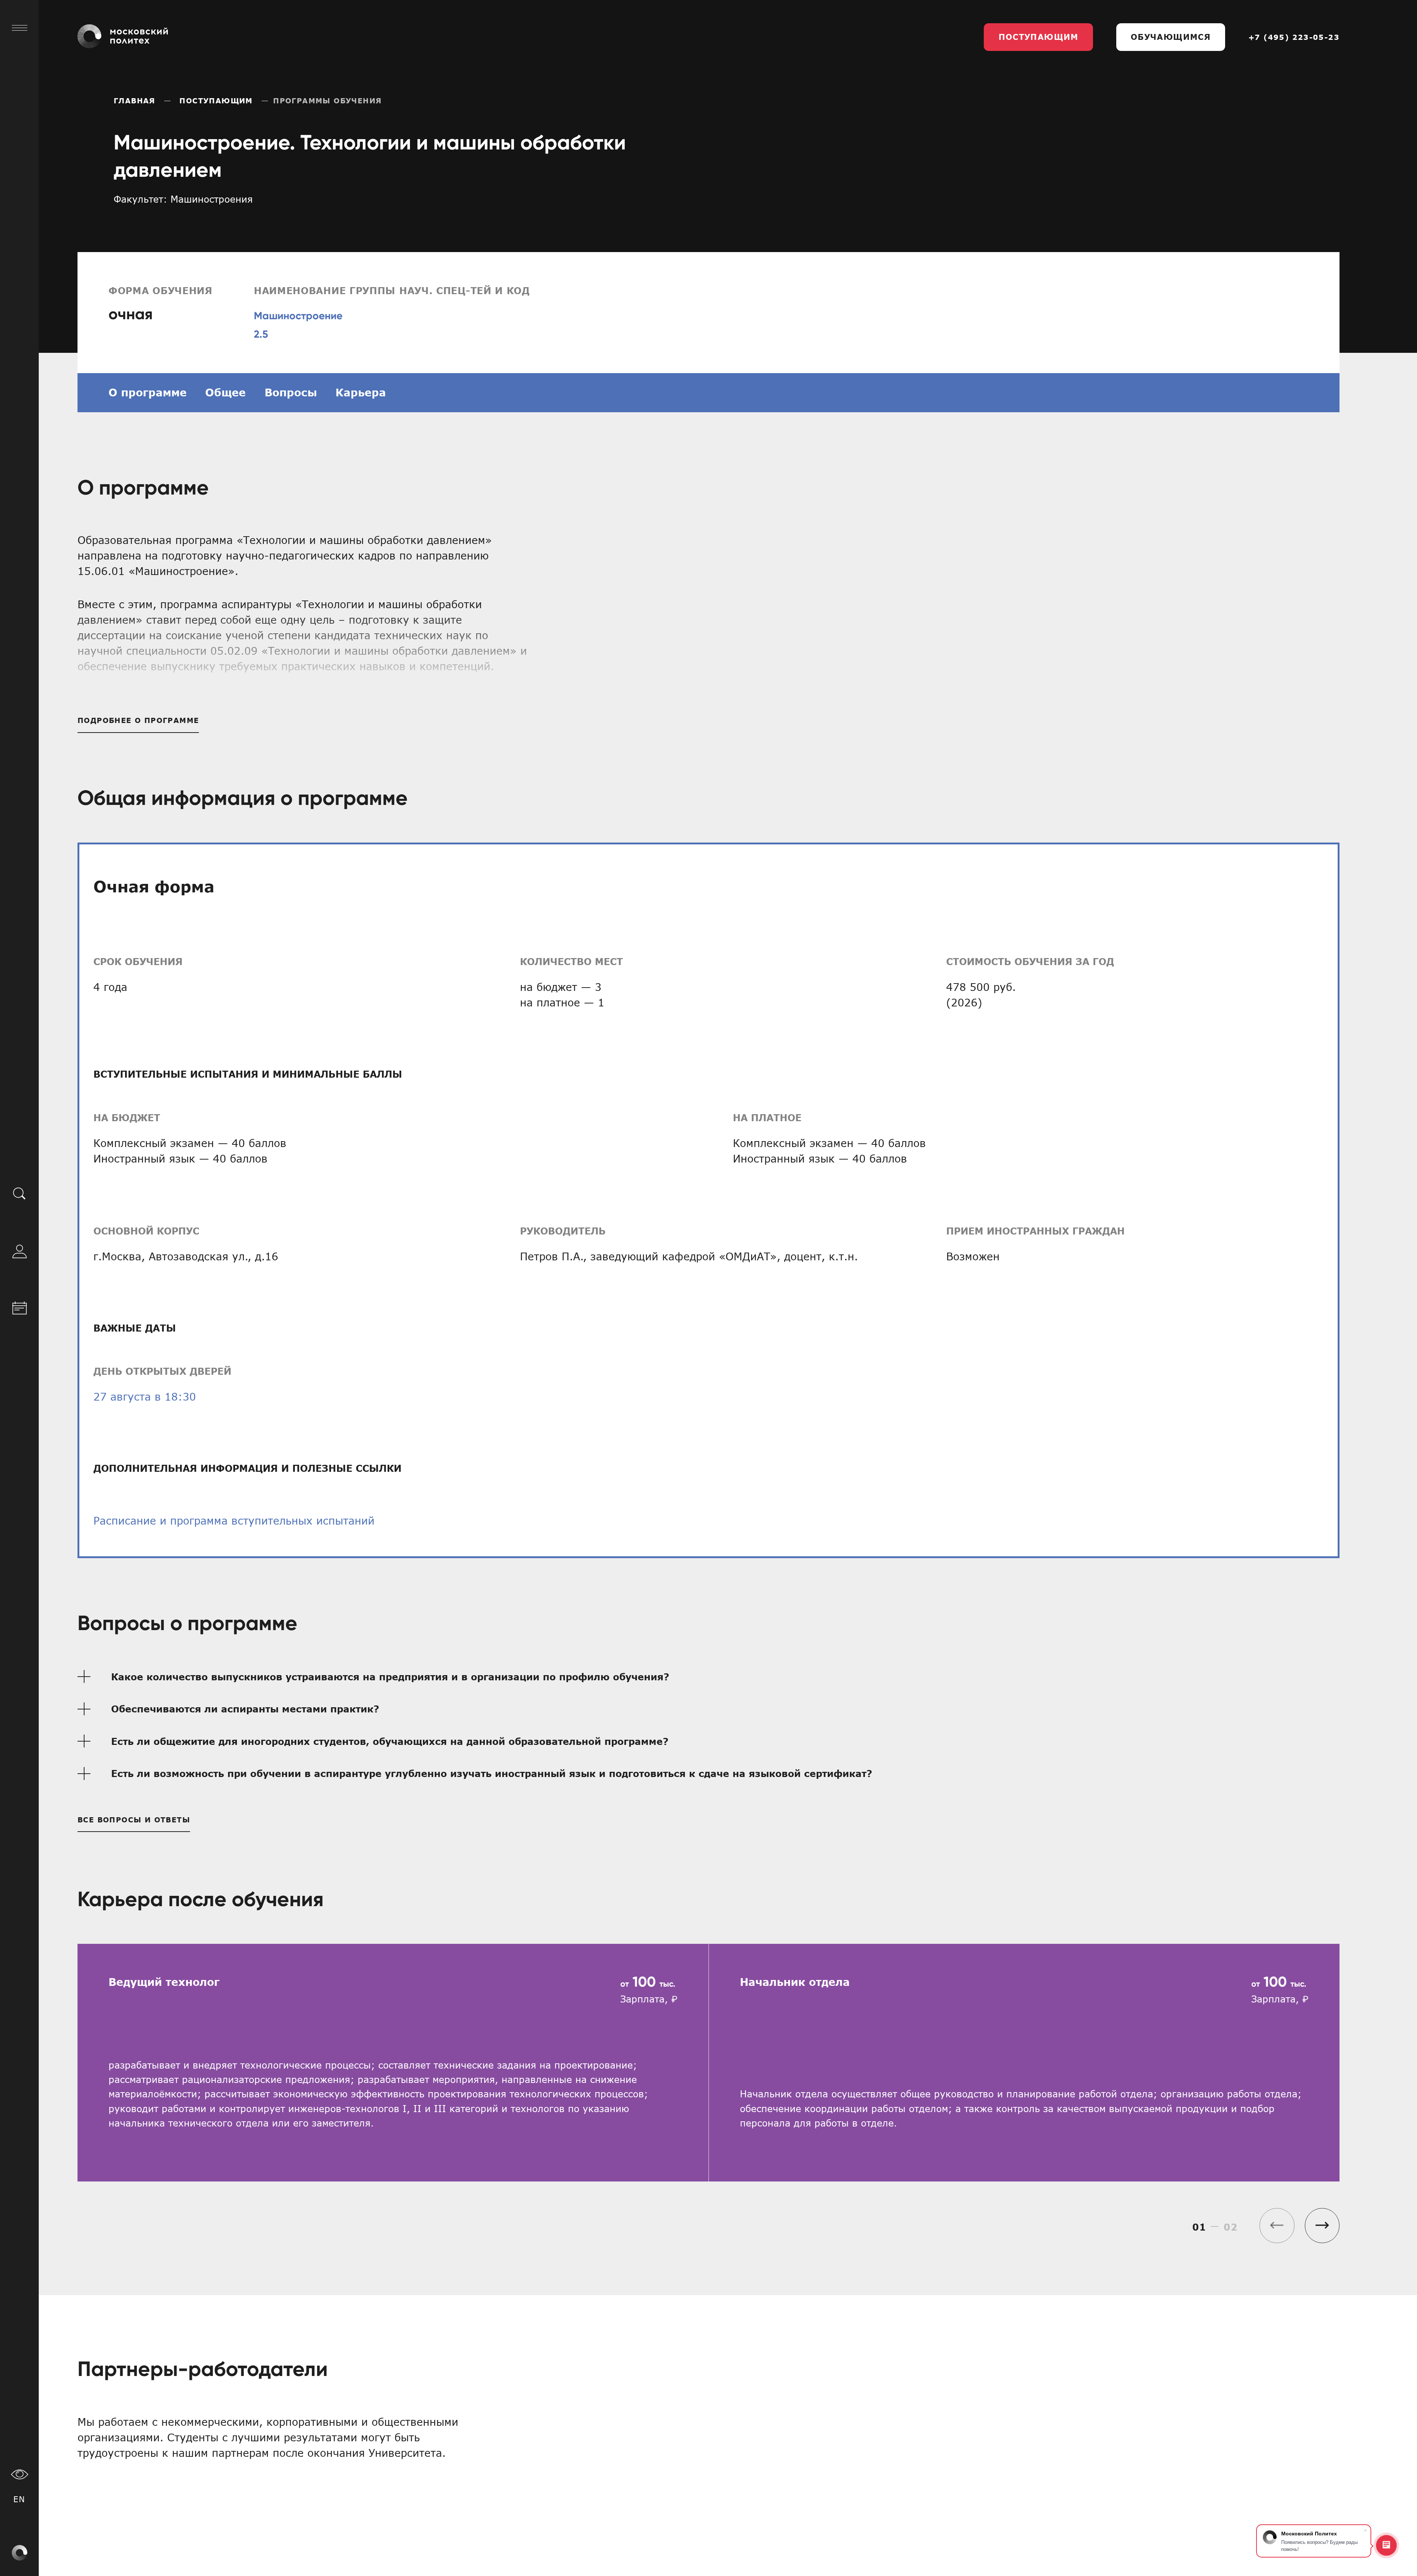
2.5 (261, 334)
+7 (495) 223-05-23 (1294, 37)
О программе (148, 392)
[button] (1322, 2226)
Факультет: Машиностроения (183, 199)
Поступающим (1039, 37)
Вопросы (291, 392)
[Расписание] (20, 1306)
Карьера (361, 392)
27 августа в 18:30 (145, 1397)
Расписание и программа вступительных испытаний (234, 1521)
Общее (225, 392)
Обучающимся (1171, 37)
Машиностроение (298, 316)
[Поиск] (20, 1193)
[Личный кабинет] (20, 1250)
